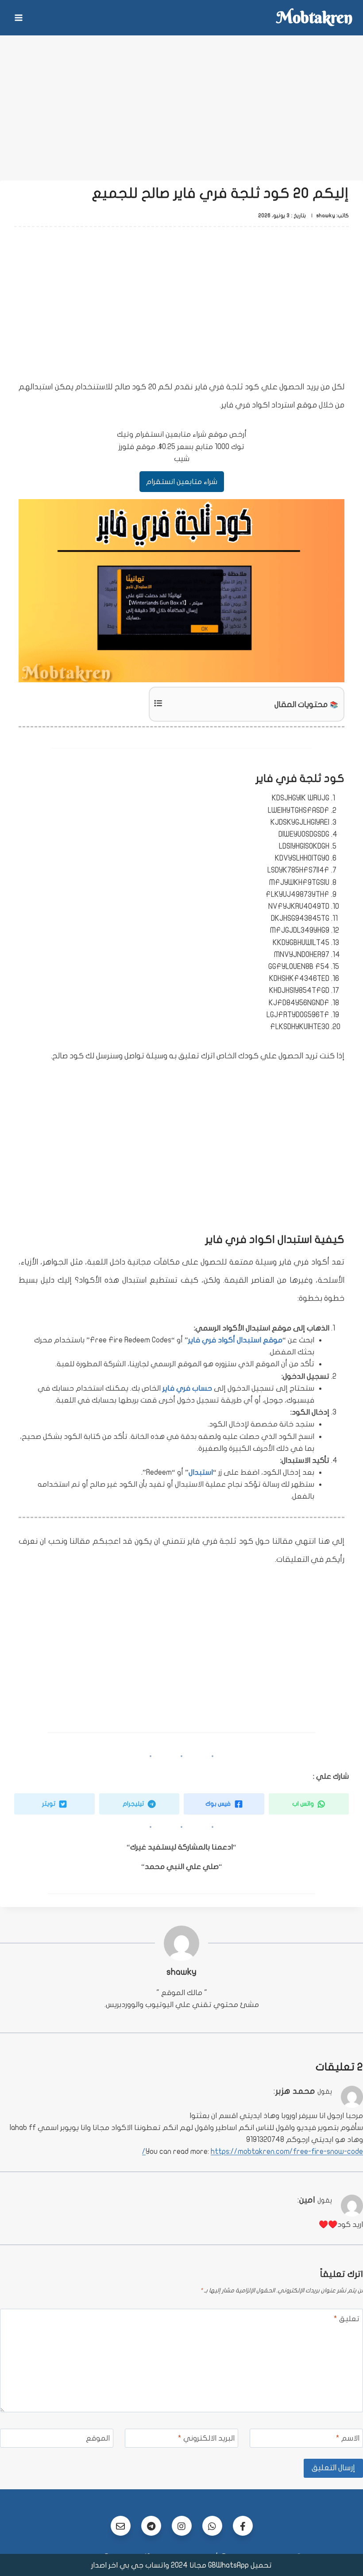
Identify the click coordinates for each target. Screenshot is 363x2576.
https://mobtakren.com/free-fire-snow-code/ (253, 2151)
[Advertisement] (181, 102)
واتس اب (304, 1804)
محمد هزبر (295, 2091)
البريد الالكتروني (206, 2438)
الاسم (348, 2438)
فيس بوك (219, 1804)
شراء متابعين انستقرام (182, 482)
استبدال (201, 1472)
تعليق (347, 2319)
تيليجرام (134, 1804)
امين (307, 2200)
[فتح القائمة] (19, 17)
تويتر (49, 1804)
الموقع (98, 2438)
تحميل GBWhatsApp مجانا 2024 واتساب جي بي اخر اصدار (181, 2565)
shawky (181, 1972)
